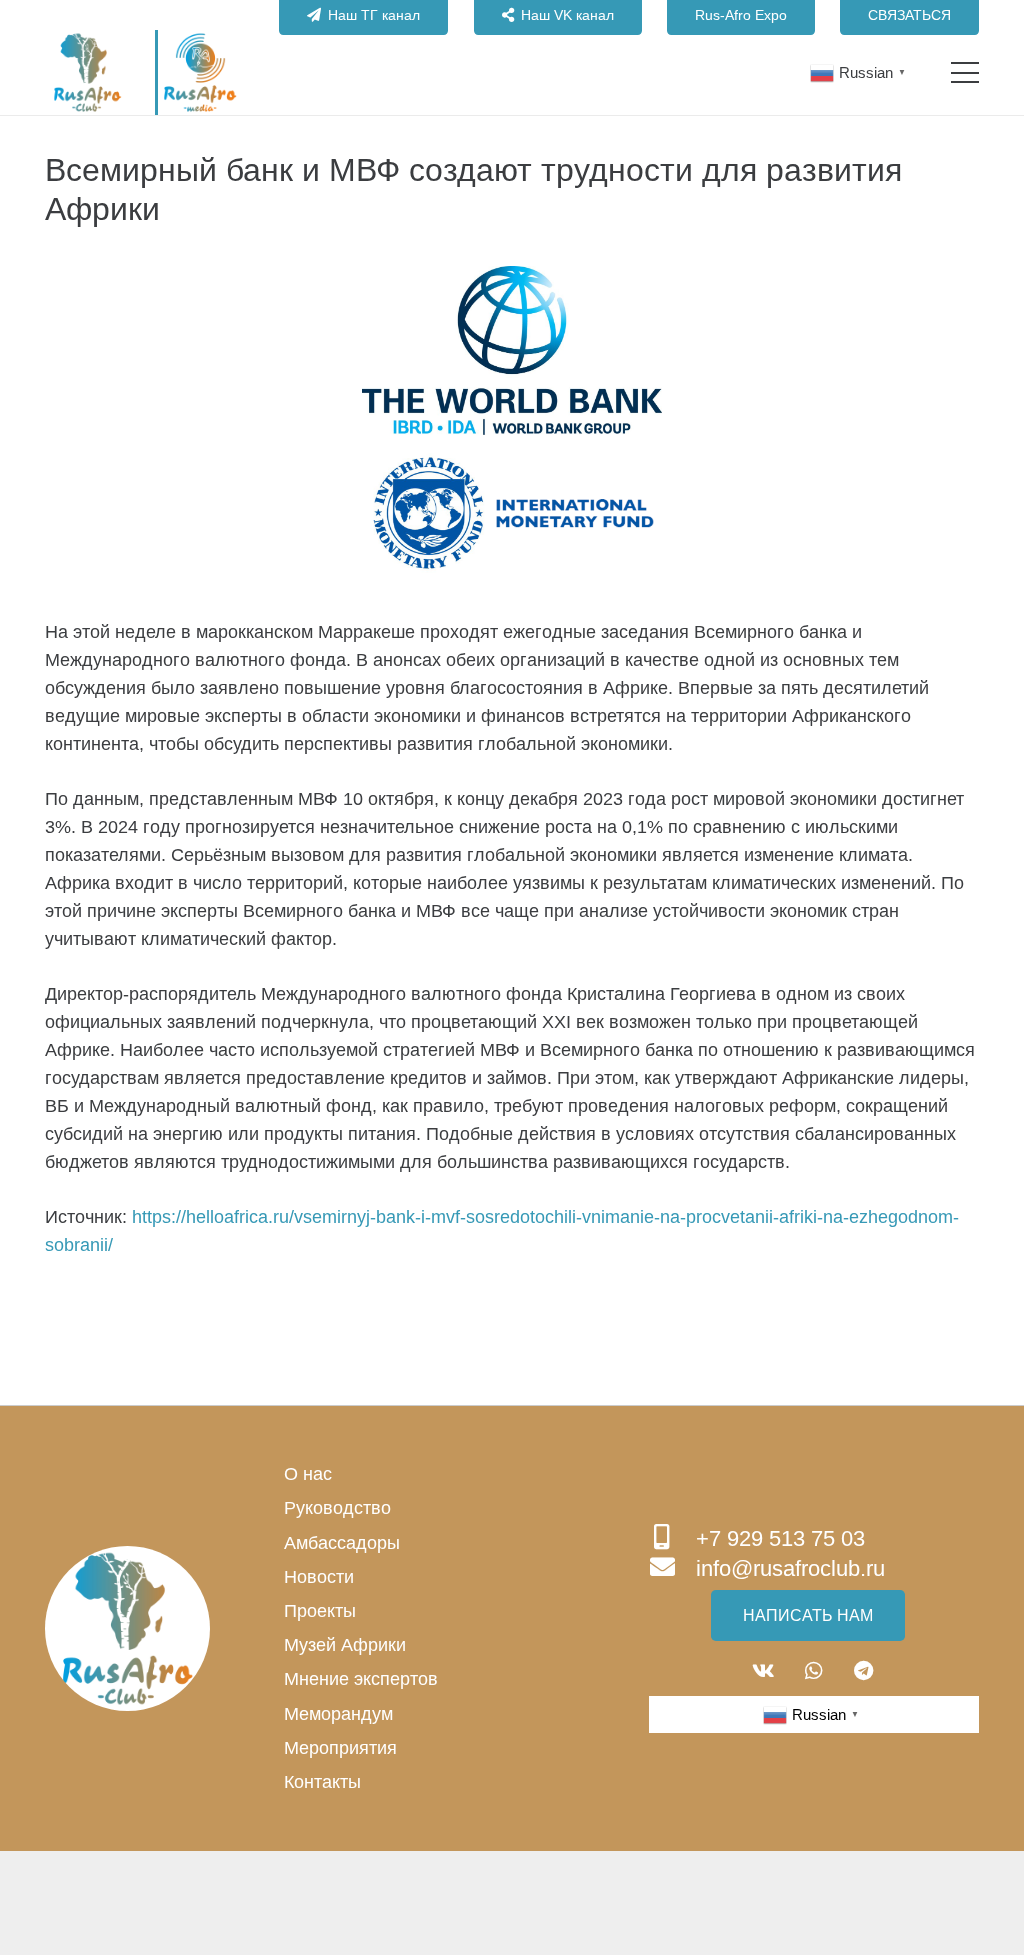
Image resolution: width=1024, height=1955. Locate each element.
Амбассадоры (342, 1543)
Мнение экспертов (361, 1679)
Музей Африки (345, 1645)
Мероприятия (340, 1748)
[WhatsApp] (814, 1671)
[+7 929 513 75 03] (673, 1539)
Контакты (322, 1782)
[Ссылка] (87, 72)
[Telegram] (864, 1671)
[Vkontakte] (764, 1671)
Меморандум (338, 1714)
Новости (319, 1577)
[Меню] (965, 73)
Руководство (337, 1508)
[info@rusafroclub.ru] (673, 1569)
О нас (308, 1474)
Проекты (320, 1611)
